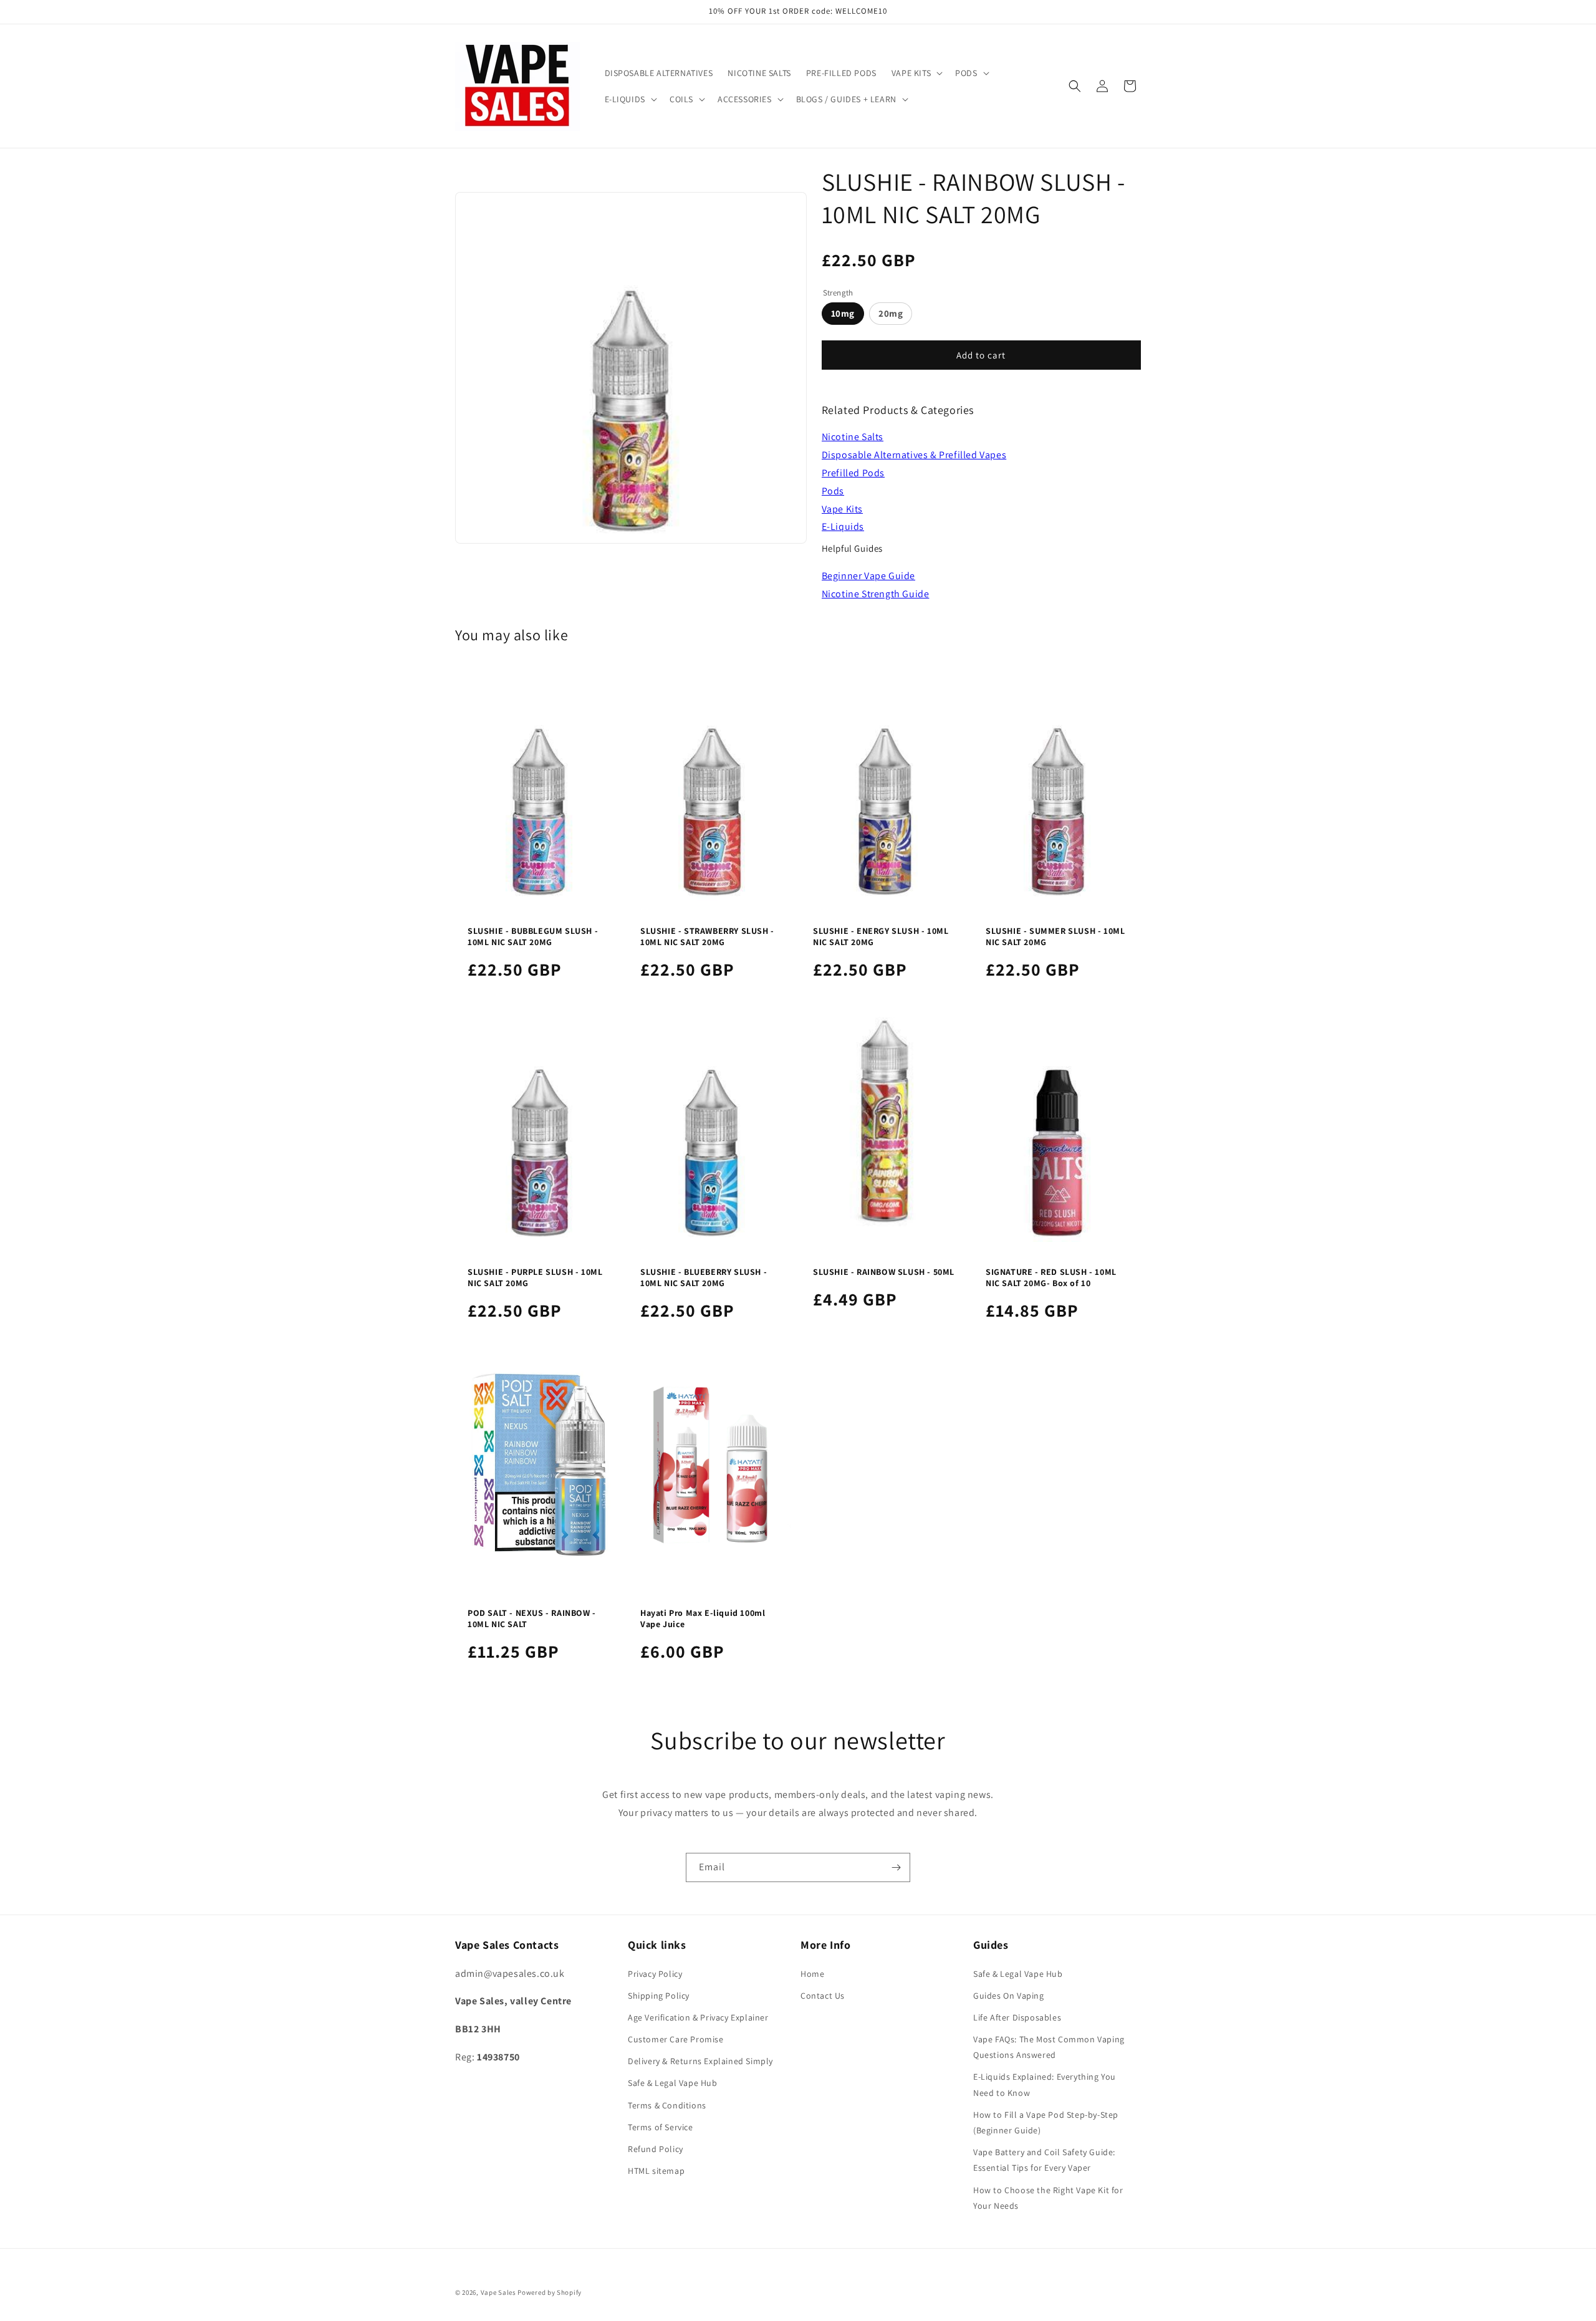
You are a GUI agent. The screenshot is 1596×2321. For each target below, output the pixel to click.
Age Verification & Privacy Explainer (698, 2017)
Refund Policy (656, 2149)
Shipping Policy (659, 1996)
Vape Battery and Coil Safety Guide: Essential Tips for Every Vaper (1044, 2160)
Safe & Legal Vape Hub (673, 2083)
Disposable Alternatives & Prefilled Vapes (914, 455)
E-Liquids (843, 526)
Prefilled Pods (853, 473)
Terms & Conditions (667, 2105)
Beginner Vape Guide (868, 576)
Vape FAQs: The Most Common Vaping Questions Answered (1049, 2047)
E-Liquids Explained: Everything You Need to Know (1045, 2084)
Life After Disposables (1017, 2017)
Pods (833, 491)
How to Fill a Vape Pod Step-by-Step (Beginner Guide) (1046, 2122)
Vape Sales (498, 2292)
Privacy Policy (655, 1974)
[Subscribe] (896, 1867)
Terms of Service (661, 2127)
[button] (916, 73)
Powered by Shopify (550, 2292)
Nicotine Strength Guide (876, 594)
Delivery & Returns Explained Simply (700, 2061)
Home (812, 1974)
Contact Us (823, 1996)
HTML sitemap (656, 2171)
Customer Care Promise (676, 2039)
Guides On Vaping (1009, 1996)
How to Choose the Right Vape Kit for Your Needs (1048, 2198)
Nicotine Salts (853, 437)
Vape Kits (842, 509)
